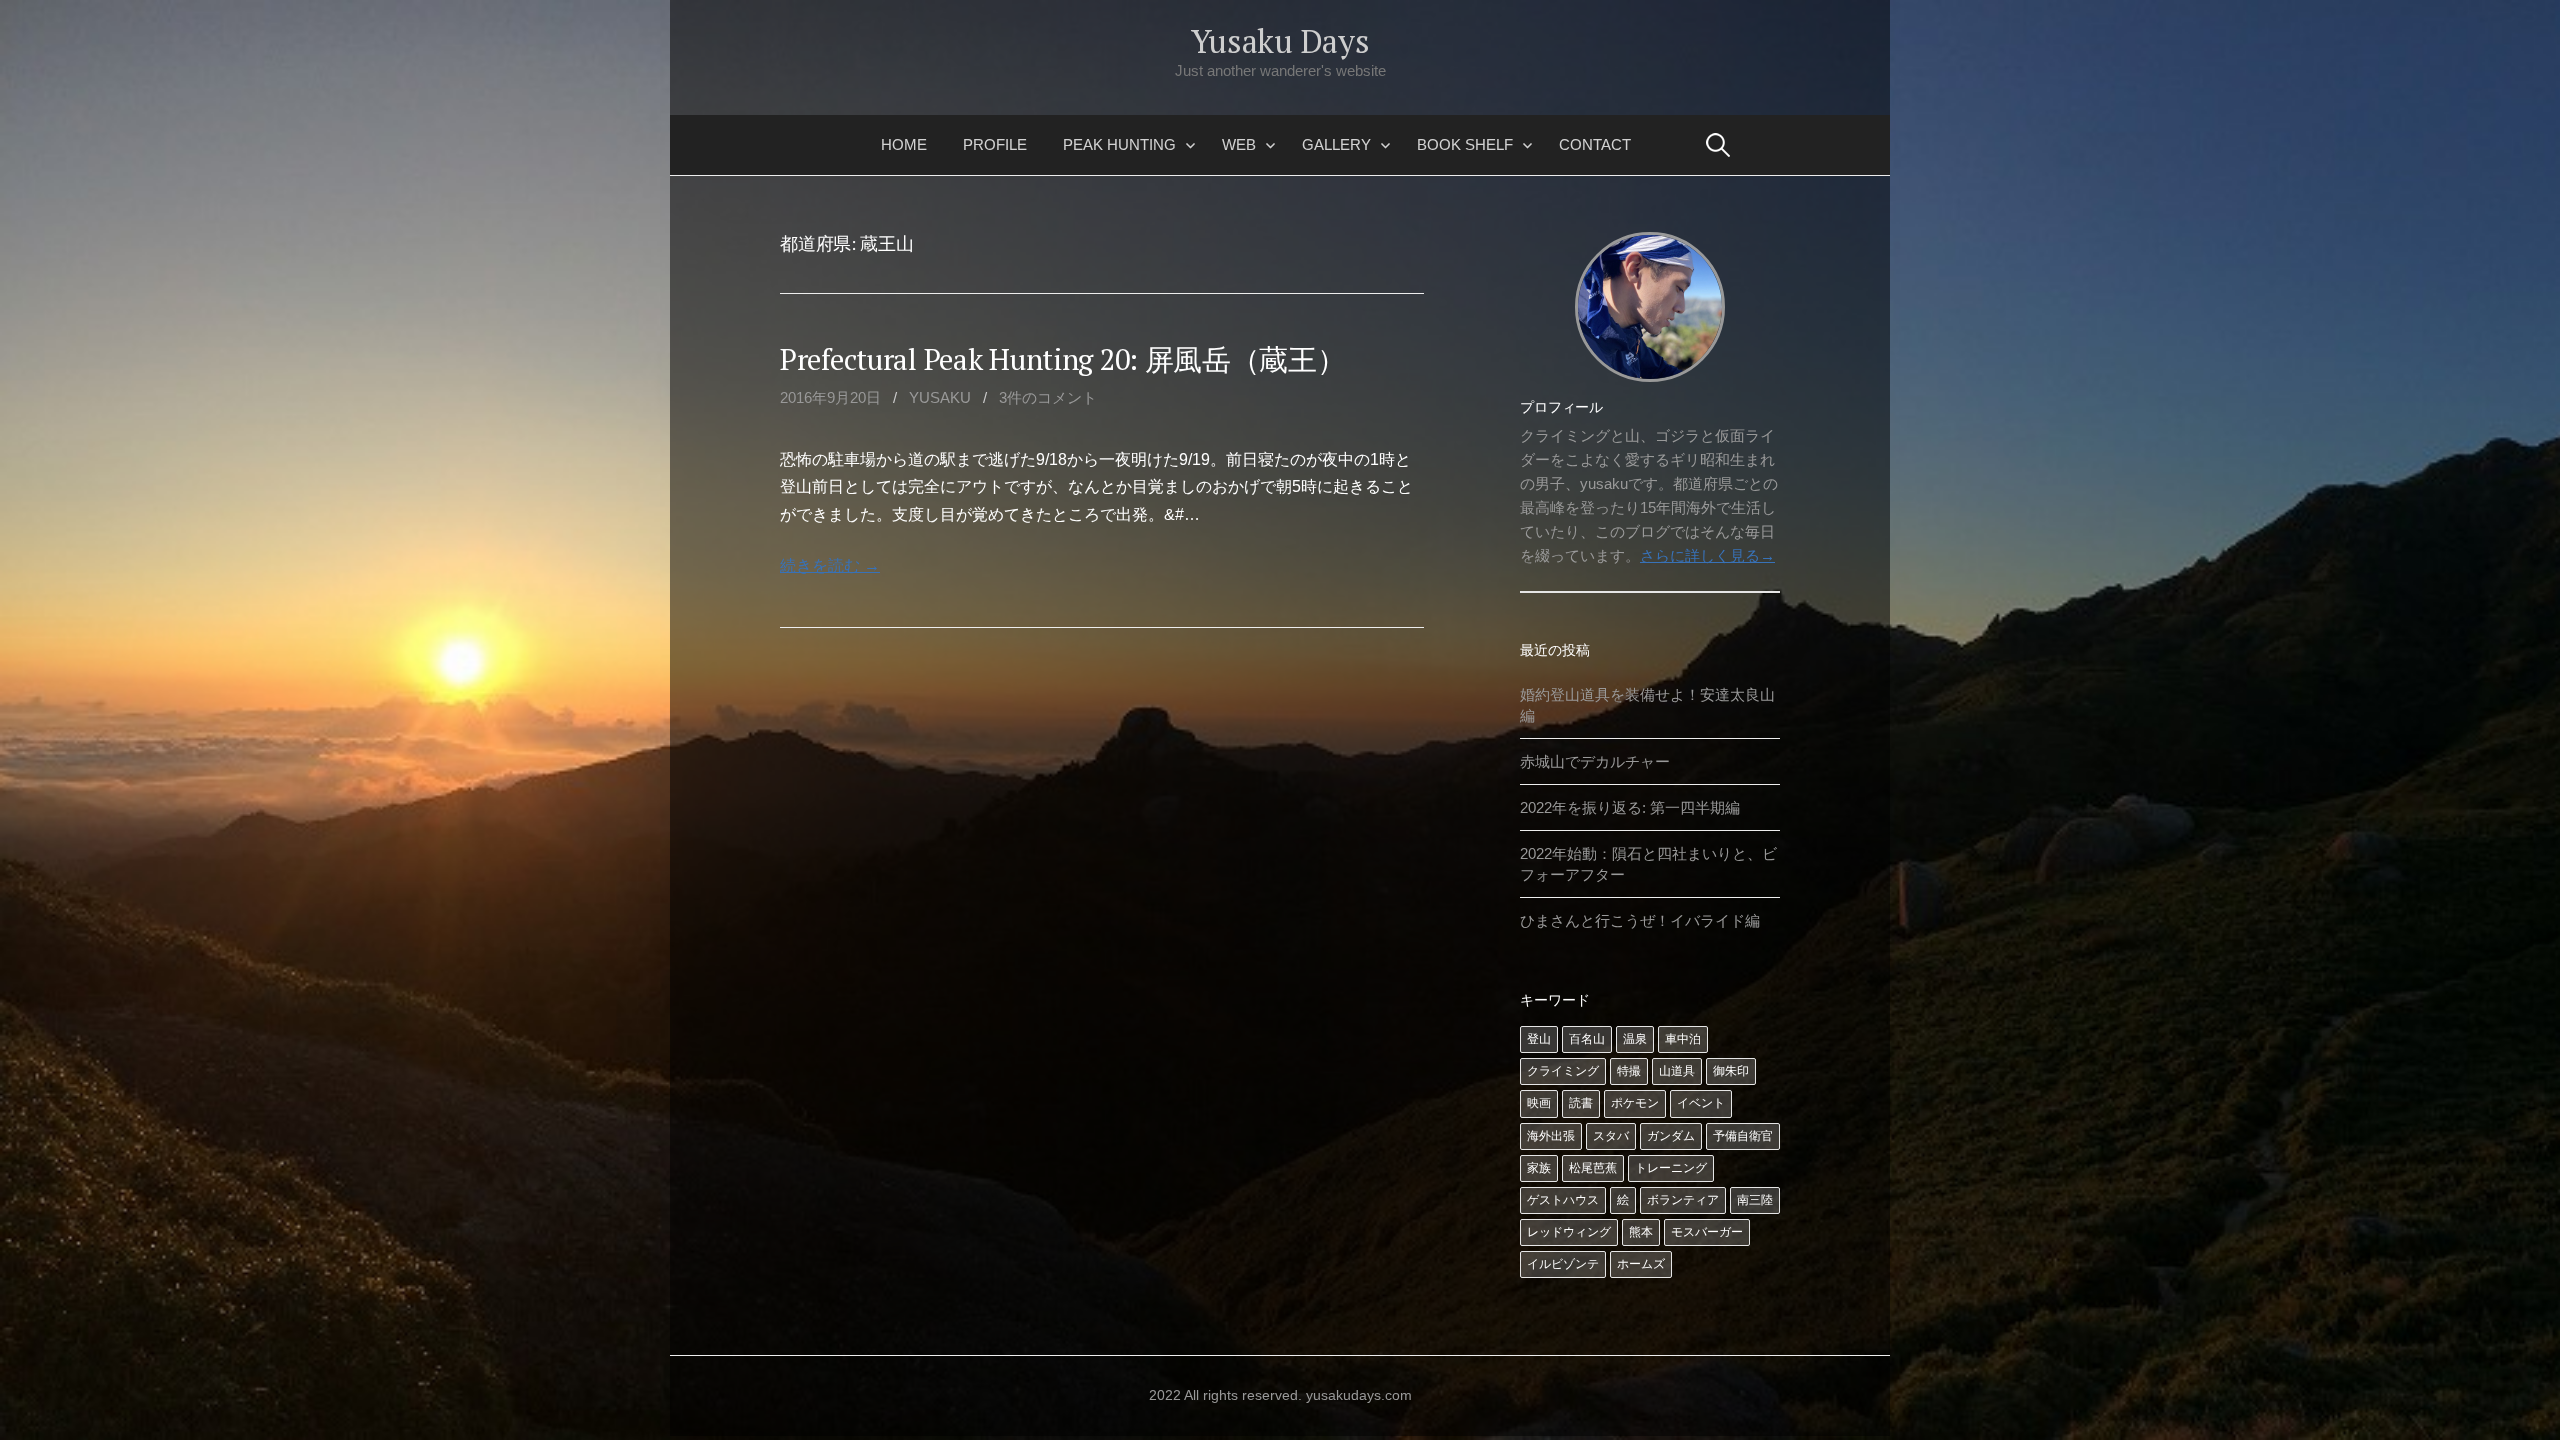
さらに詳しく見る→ (1707, 555)
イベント (1701, 1103)
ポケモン (1635, 1103)
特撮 (1629, 1071)
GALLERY (1336, 144)
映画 (1539, 1103)
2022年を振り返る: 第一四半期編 (1630, 807)
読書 (1581, 1103)
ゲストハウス (1563, 1200)
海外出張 (1551, 1136)
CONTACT (1595, 144)
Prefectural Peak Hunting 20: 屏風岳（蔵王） (1063, 359)
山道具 (1677, 1071)
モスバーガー (1707, 1232)
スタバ (1611, 1136)
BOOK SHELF (1465, 144)
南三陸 (1755, 1200)
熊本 (1641, 1232)
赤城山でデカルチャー (1595, 761)
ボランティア (1683, 1200)
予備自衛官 (1743, 1136)
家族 (1539, 1168)
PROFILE (995, 144)
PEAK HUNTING (1119, 144)
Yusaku (940, 397)
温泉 (1635, 1039)
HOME (904, 144)
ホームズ (1641, 1264)
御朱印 (1731, 1071)
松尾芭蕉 (1593, 1168)
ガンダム (1671, 1136)
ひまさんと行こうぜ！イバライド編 (1640, 920)
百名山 (1587, 1039)
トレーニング (1671, 1168)
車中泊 (1683, 1039)
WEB (1239, 144)
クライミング (1563, 1071)
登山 (1539, 1039)
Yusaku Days (1280, 41)
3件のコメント (1048, 397)
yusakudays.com (1359, 1395)
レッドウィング (1569, 1232)
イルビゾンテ (1563, 1264)
